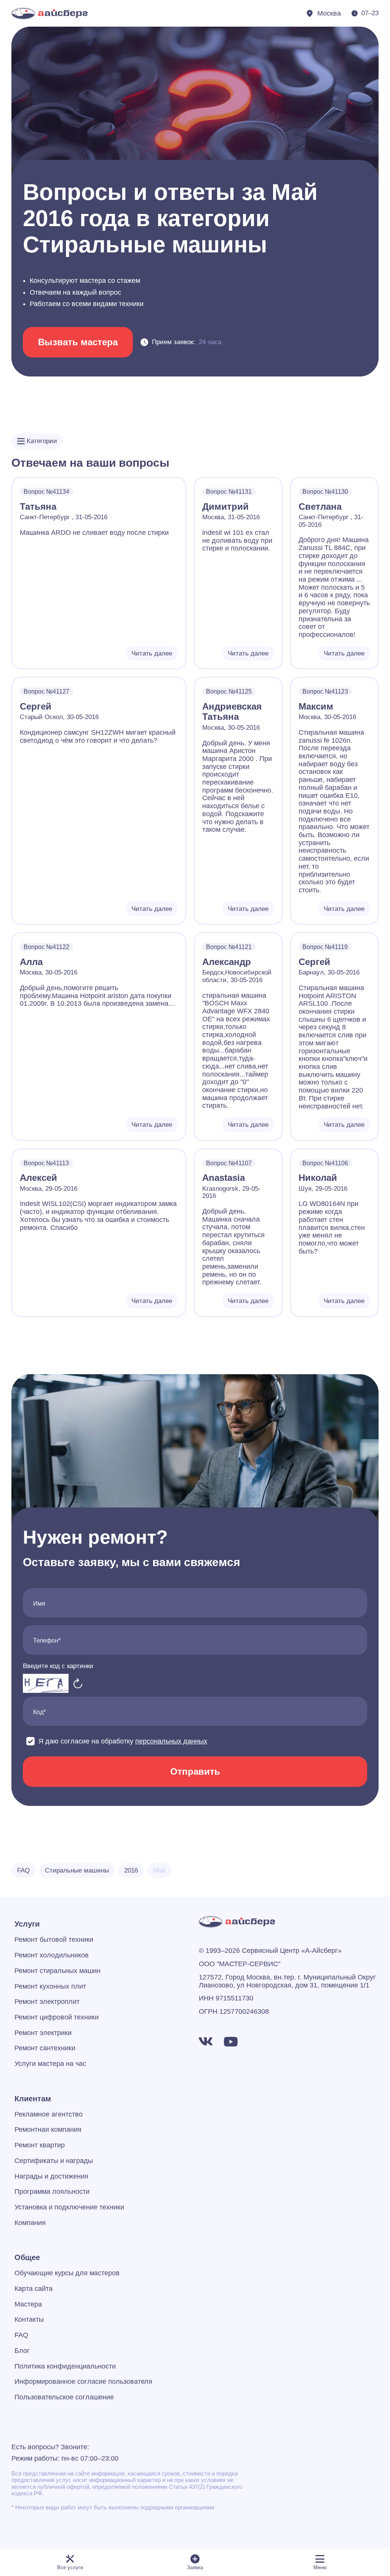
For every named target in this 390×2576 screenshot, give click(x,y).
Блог (22, 2351)
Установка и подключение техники (69, 2207)
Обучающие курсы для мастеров (67, 2273)
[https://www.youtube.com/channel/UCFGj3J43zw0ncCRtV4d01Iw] (231, 2042)
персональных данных (171, 1741)
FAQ (21, 2335)
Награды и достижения (51, 2176)
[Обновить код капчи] (78, 1683)
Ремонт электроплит (47, 2002)
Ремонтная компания (48, 2129)
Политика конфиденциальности (65, 2366)
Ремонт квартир (40, 2145)
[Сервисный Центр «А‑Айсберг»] (50, 14)
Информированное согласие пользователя (83, 2381)
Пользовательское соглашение (64, 2397)
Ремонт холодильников (52, 1955)
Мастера (28, 2304)
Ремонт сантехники (45, 2048)
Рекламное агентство (49, 2114)
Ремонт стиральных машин (58, 1971)
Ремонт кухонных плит (50, 1986)
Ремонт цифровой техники (57, 2017)
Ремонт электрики (43, 2033)
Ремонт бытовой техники (54, 1940)
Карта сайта (34, 2289)
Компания (30, 2223)
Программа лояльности (52, 2192)
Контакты (29, 2319)
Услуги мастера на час (50, 2064)
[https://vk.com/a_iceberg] (206, 2042)
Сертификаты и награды (54, 2161)
